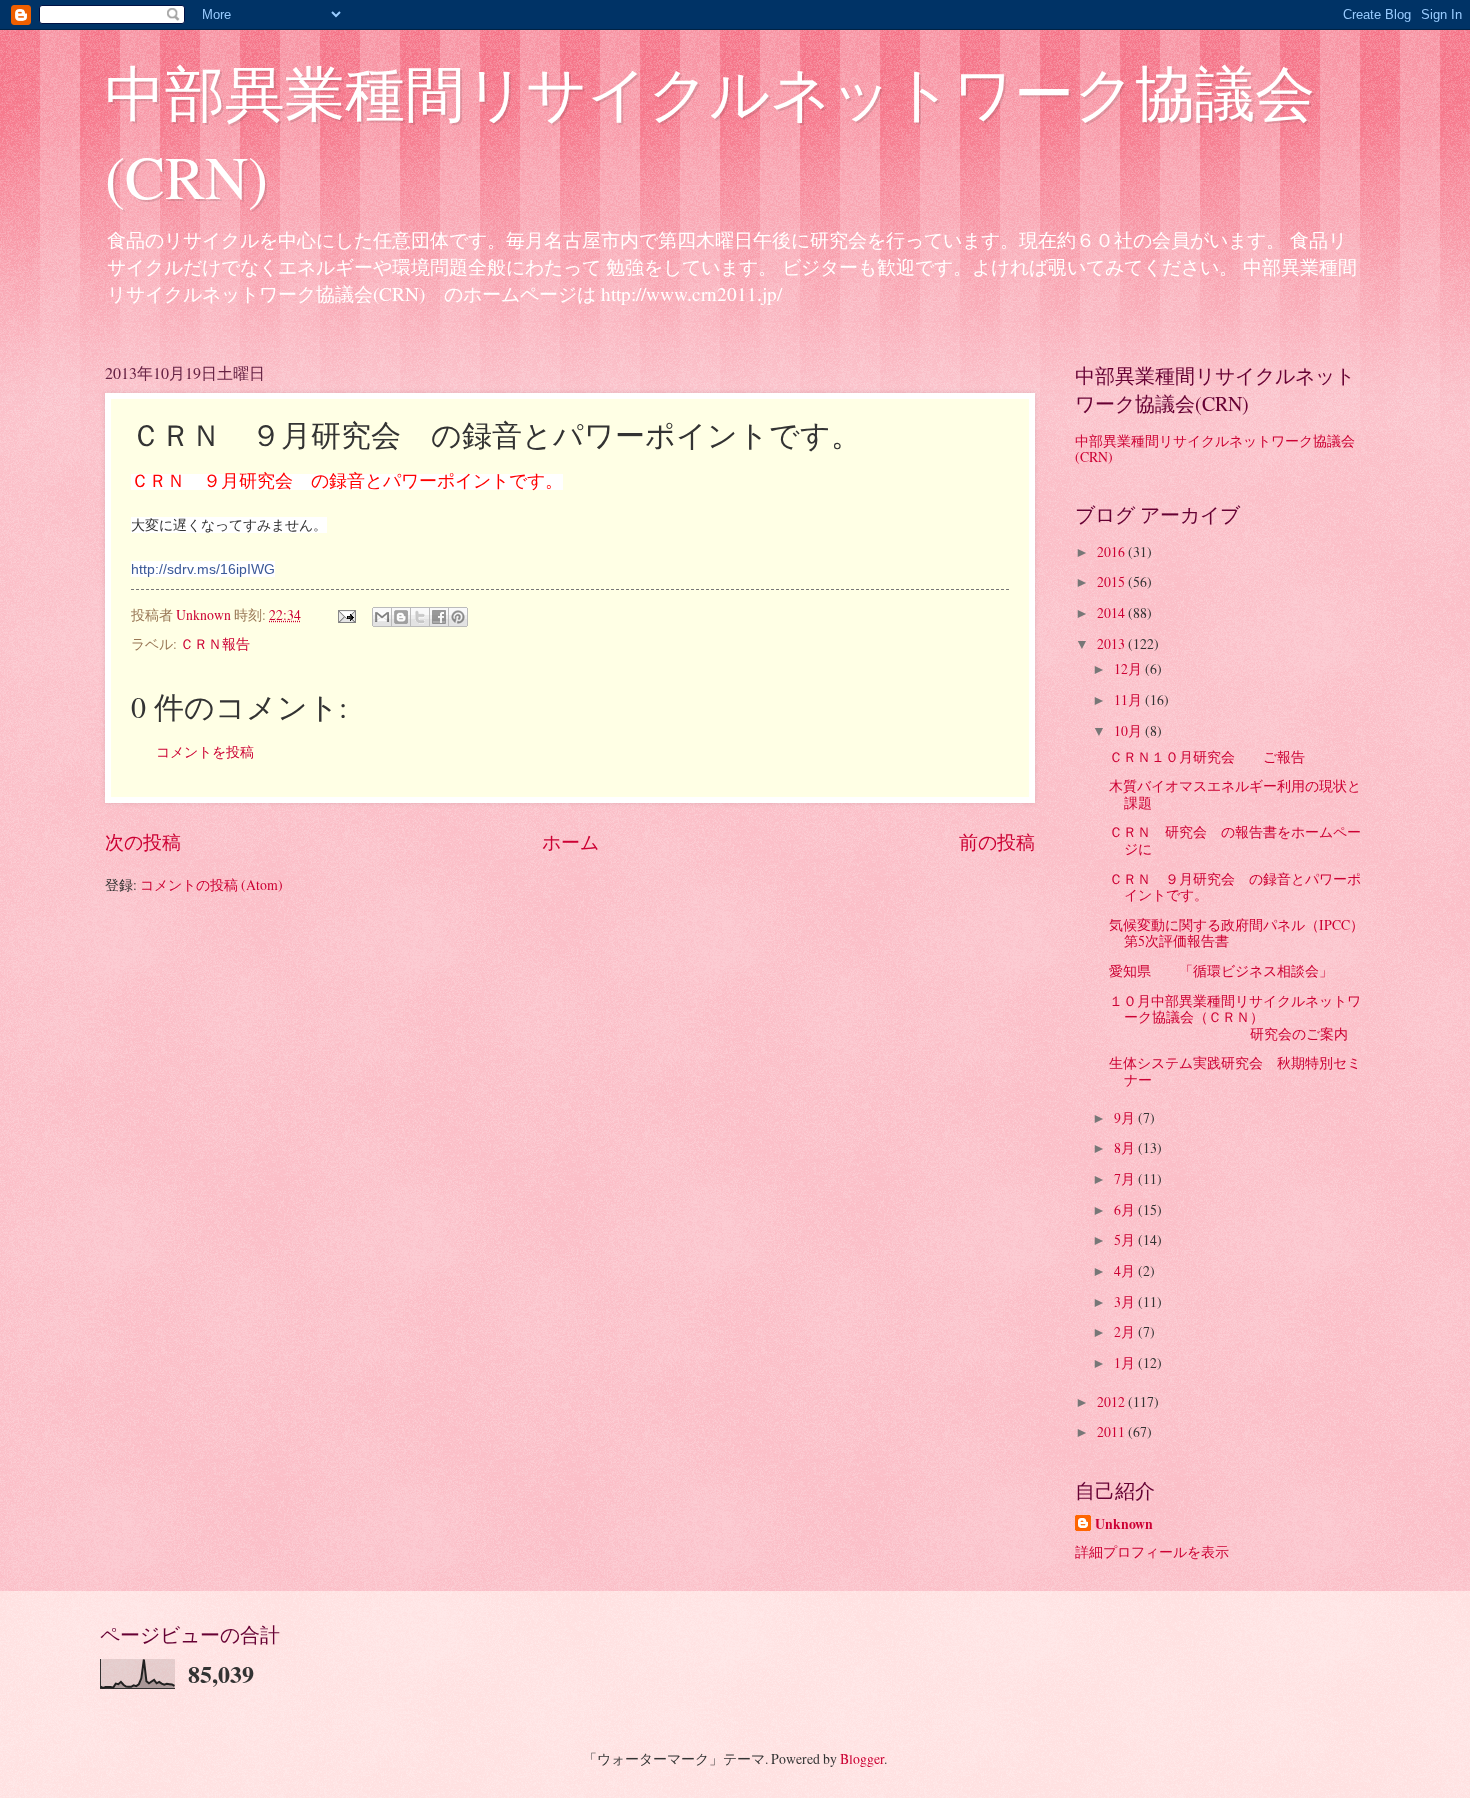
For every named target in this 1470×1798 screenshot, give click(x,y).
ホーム (570, 841)
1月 (1126, 1362)
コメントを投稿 (205, 751)
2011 (1112, 1431)
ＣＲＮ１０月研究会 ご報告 (1214, 756)
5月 (1126, 1239)
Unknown (1124, 1524)
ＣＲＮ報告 (215, 643)
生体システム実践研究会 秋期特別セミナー (1235, 1071)
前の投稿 (997, 841)
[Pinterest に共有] (458, 617)
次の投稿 (143, 841)
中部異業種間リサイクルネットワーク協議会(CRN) (1215, 449)
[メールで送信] (382, 617)
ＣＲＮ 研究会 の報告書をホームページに (1235, 840)
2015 (1112, 581)
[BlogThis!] (401, 617)
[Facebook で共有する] (439, 617)
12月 (1129, 668)
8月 (1126, 1147)
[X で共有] (420, 617)
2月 (1126, 1331)
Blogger (862, 1758)
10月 (1129, 730)
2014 (1112, 612)
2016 (1112, 551)
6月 (1126, 1209)
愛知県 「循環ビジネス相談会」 (1221, 970)
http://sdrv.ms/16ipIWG (203, 569)
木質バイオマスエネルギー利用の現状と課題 (1235, 794)
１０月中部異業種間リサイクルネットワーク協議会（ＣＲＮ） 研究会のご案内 (1235, 1017)
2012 (1112, 1401)
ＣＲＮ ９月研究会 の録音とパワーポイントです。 (1235, 887)
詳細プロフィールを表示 (1152, 1551)
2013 (1112, 643)
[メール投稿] (346, 614)
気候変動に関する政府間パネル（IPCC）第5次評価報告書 (1236, 933)
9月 (1126, 1117)
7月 (1126, 1178)
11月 (1129, 699)
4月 (1126, 1270)
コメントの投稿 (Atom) (211, 884)
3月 (1126, 1301)
